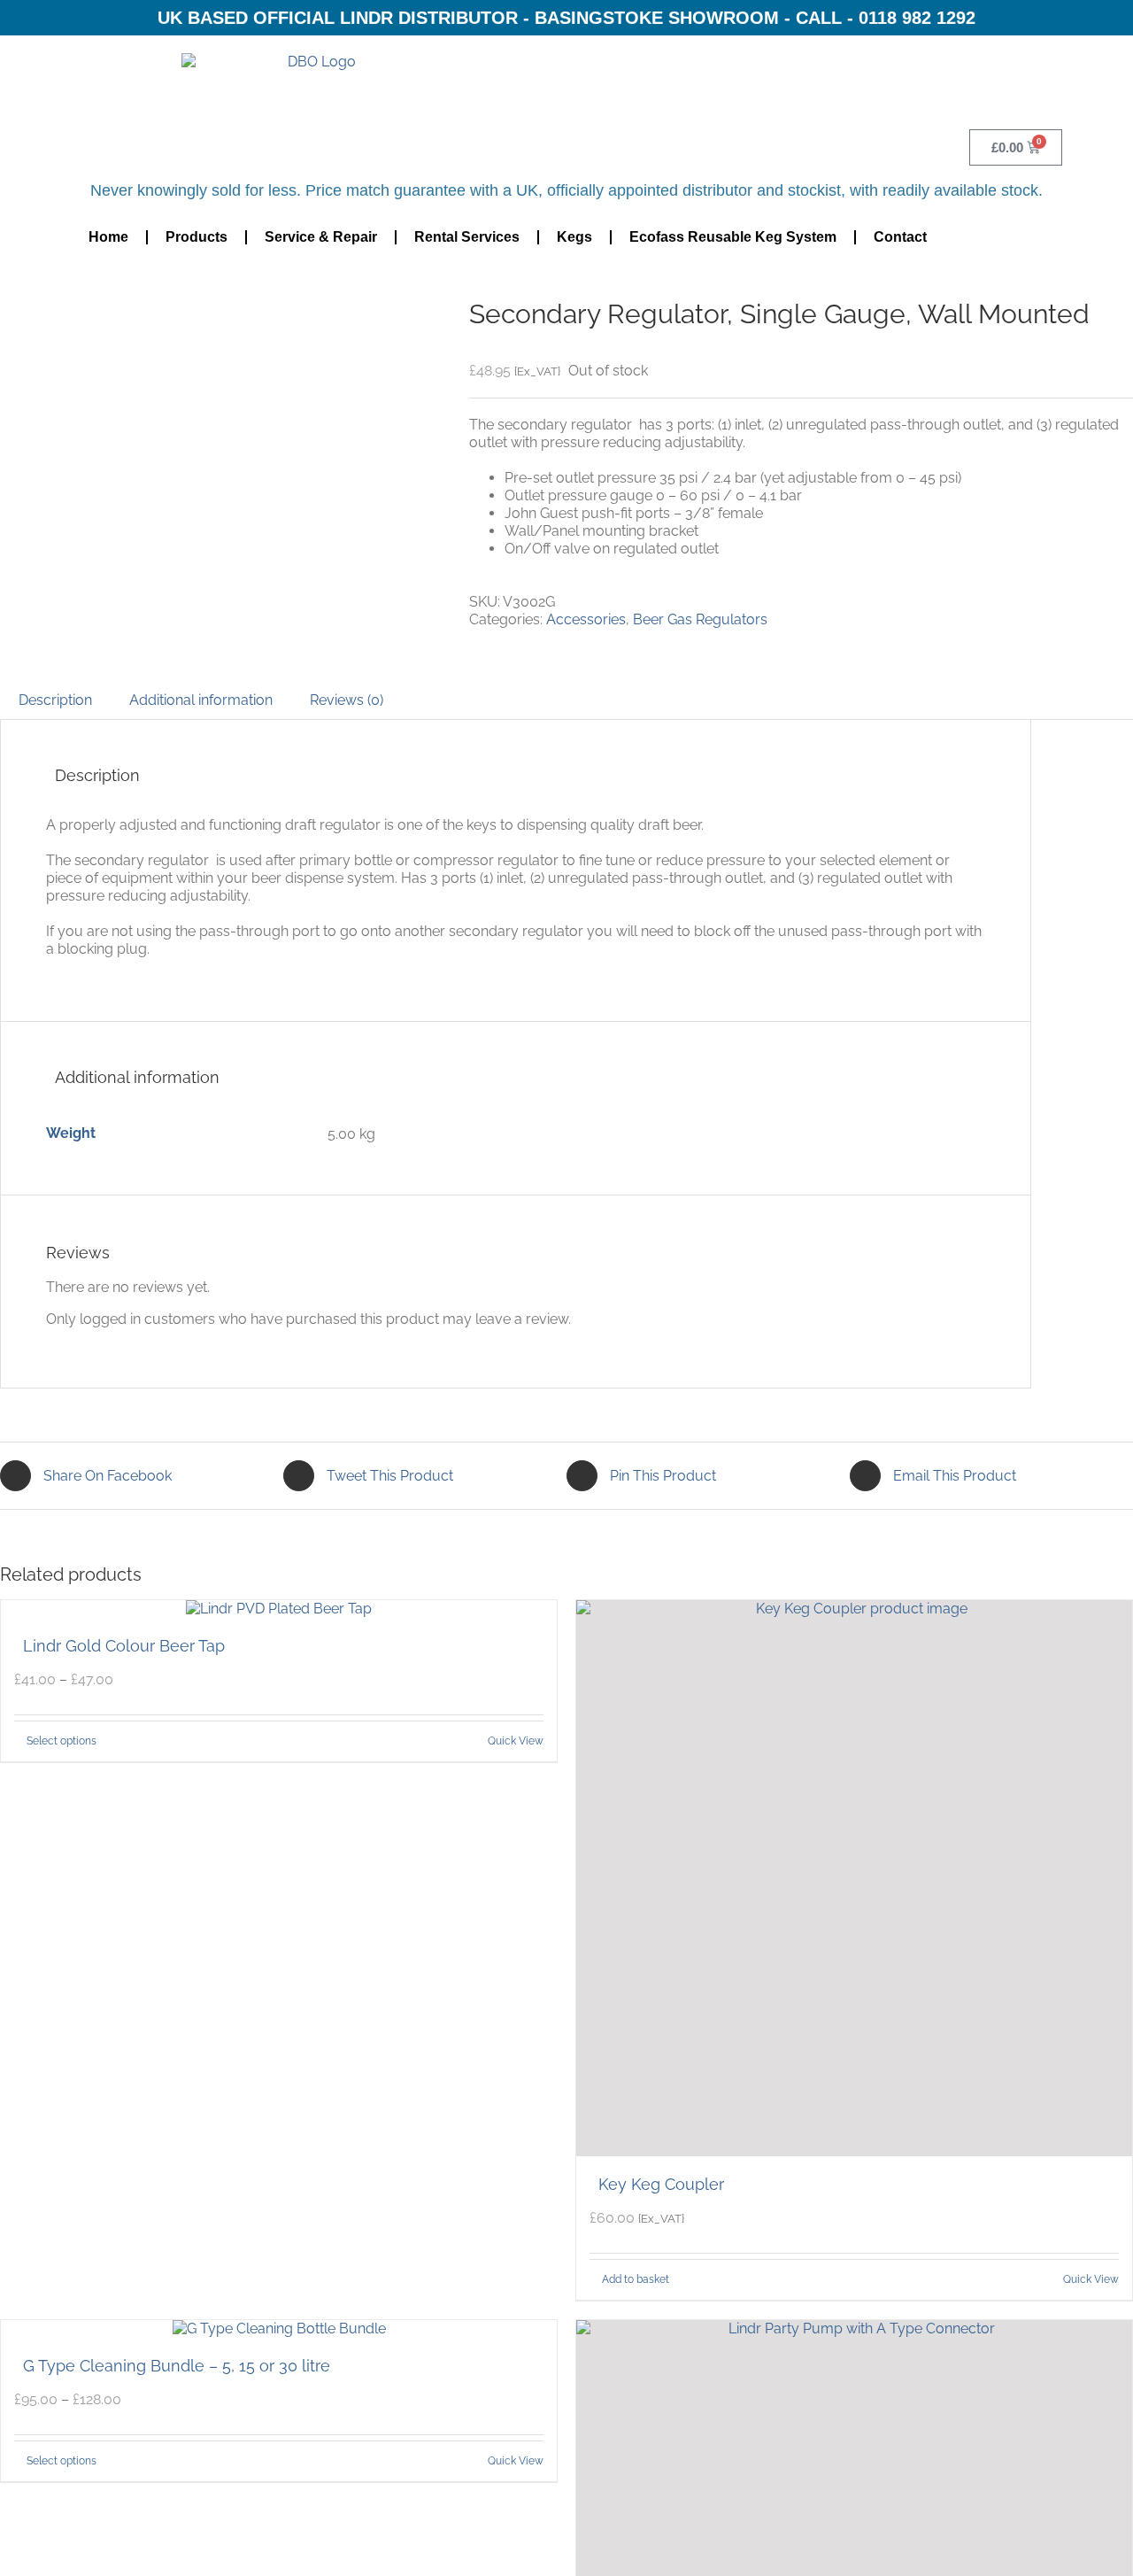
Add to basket (636, 2279)
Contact (900, 237)
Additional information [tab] (201, 700)
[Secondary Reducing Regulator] (221, 284)
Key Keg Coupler (661, 2184)
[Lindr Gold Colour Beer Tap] (279, 1609)
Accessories (586, 619)
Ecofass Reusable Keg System (733, 237)
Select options (62, 1741)
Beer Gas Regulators (700, 619)
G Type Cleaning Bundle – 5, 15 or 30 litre (177, 2366)
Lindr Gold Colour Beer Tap (124, 1646)
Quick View (516, 1741)
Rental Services (467, 237)
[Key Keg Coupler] (854, 1878)
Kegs (574, 237)
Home (108, 237)
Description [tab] (55, 700)
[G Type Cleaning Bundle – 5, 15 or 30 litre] (279, 2329)
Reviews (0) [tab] (347, 700)
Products (197, 237)
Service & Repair (321, 237)
